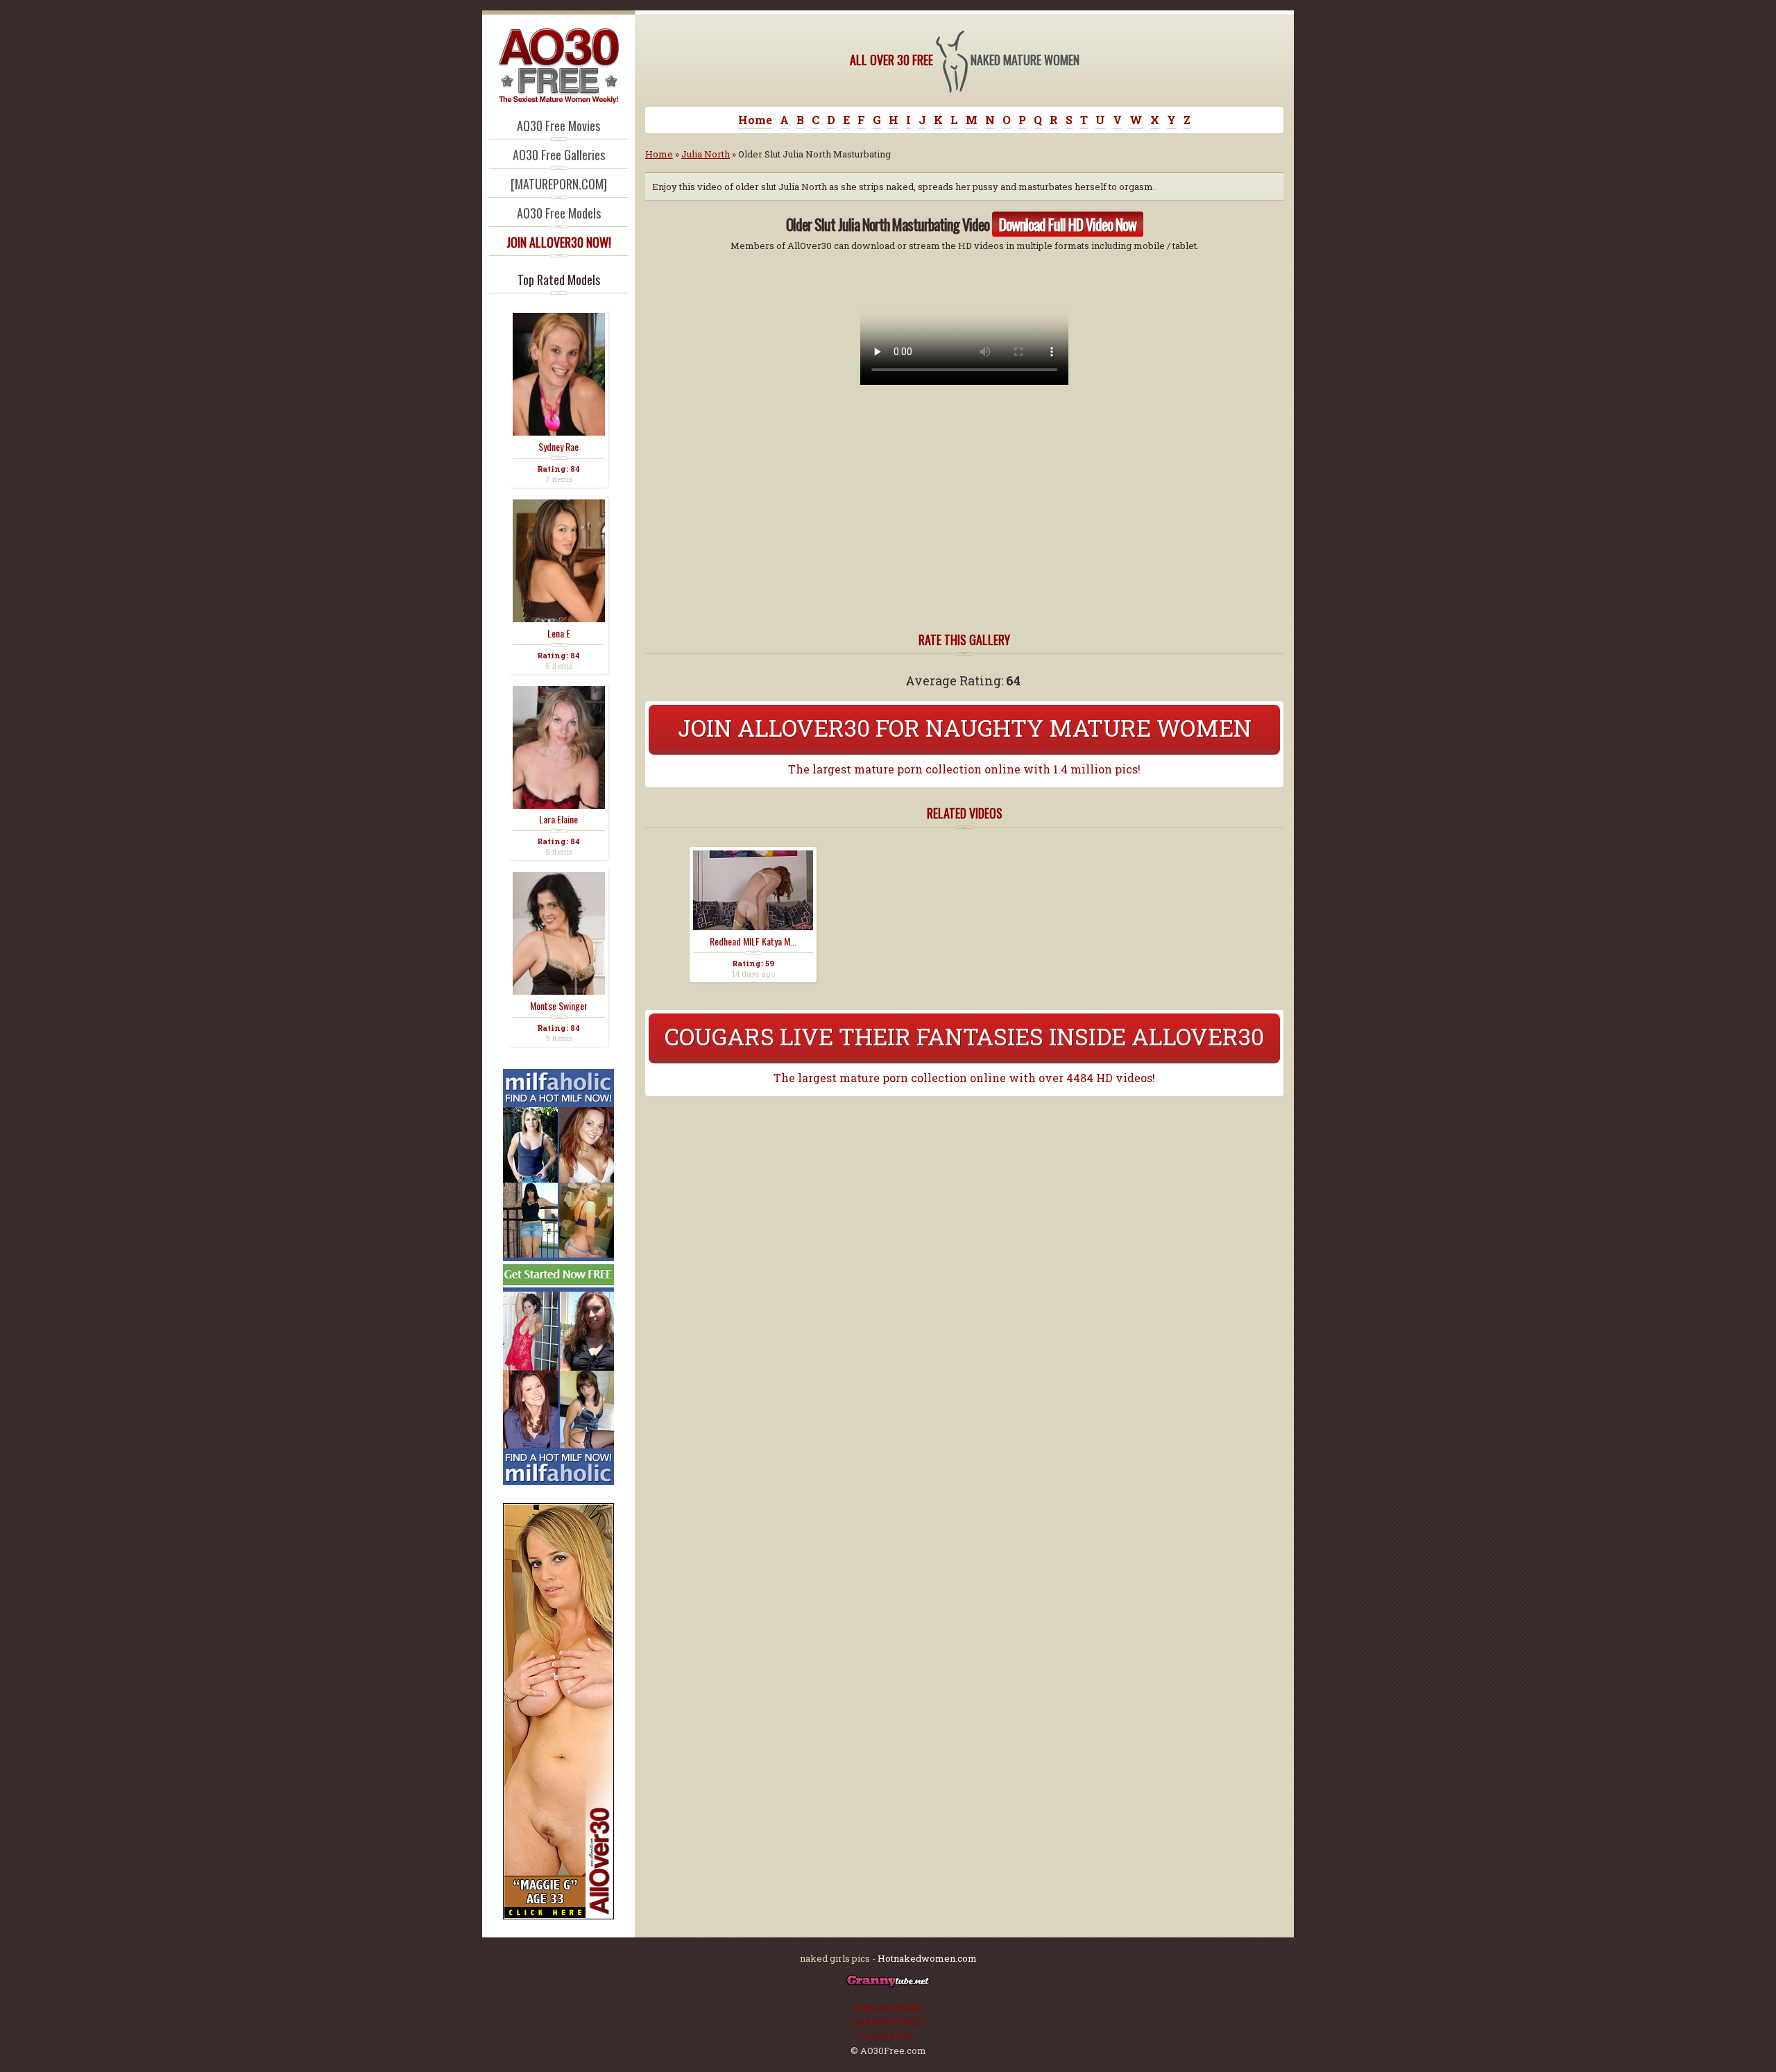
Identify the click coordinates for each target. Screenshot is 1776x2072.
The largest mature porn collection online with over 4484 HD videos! (964, 1078)
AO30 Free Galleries (559, 155)
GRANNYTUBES (888, 2021)
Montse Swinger (559, 1006)
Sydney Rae (558, 447)
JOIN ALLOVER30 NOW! (559, 242)
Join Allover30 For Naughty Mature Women (965, 727)
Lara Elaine (558, 819)
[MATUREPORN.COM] (559, 184)
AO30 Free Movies (558, 126)
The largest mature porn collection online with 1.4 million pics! (964, 769)
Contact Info (888, 2036)
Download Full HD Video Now (1068, 224)
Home (755, 120)
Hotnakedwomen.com (927, 1958)
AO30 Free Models (559, 213)
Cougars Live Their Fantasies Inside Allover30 (964, 1036)
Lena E (559, 633)
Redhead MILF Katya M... (753, 941)
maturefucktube (888, 2007)
